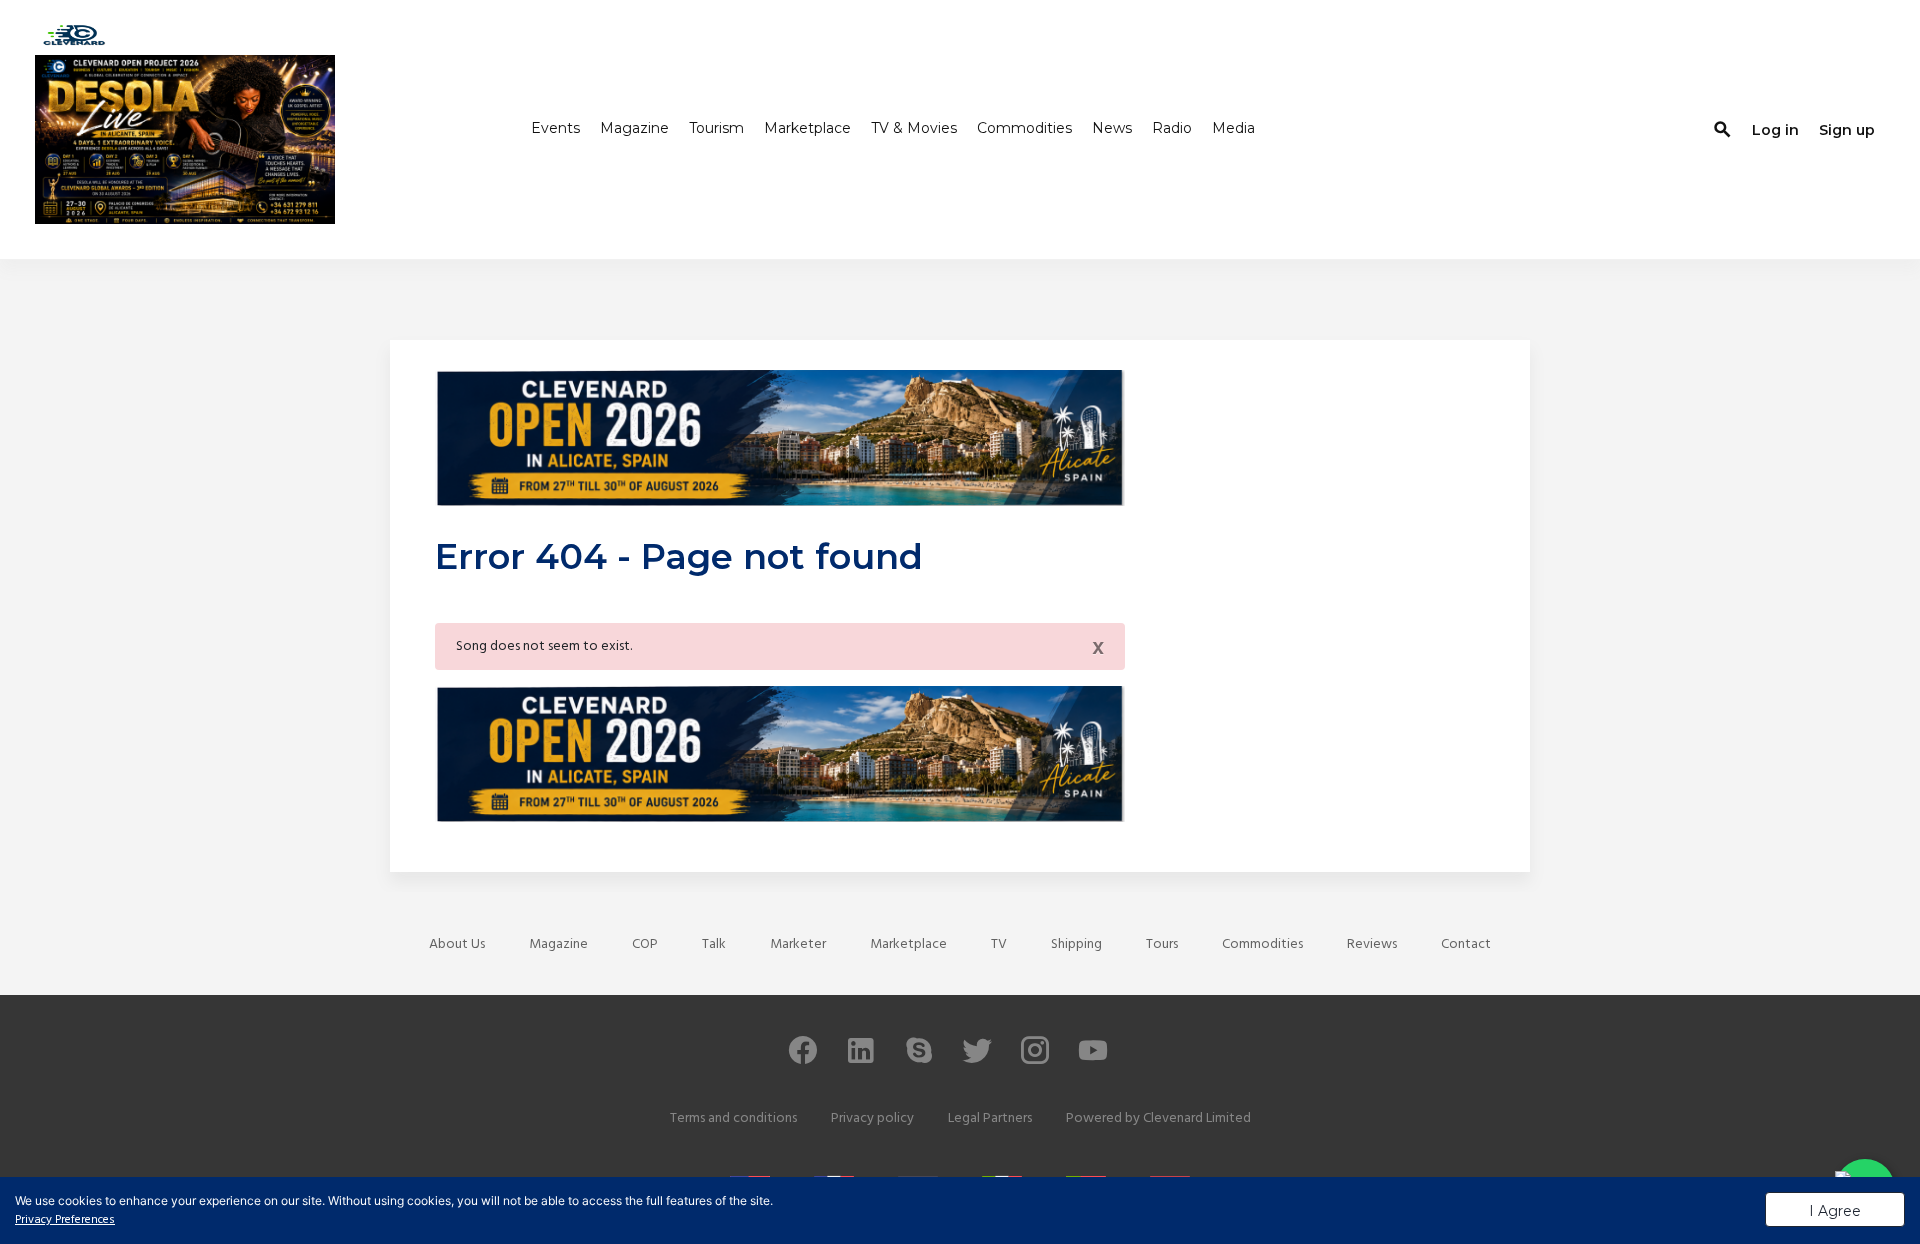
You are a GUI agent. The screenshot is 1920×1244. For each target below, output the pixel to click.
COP (645, 944)
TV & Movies (914, 128)
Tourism (716, 128)
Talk (714, 944)
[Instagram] (1035, 1059)
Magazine (634, 128)
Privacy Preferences (65, 1220)
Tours (1162, 944)
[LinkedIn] (861, 1059)
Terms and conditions (733, 1118)
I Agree (1835, 1211)
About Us (457, 944)
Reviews (1372, 944)
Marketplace (807, 128)
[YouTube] (1093, 1059)
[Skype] (919, 1059)
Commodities (1024, 128)
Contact (1466, 944)
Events (555, 128)
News (1112, 128)
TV (999, 944)
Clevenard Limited (1197, 1118)
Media (1233, 128)
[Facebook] (803, 1059)
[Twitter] (977, 1059)
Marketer (798, 944)
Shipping (1076, 944)
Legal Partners (990, 1118)
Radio (1172, 128)
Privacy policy (872, 1118)
